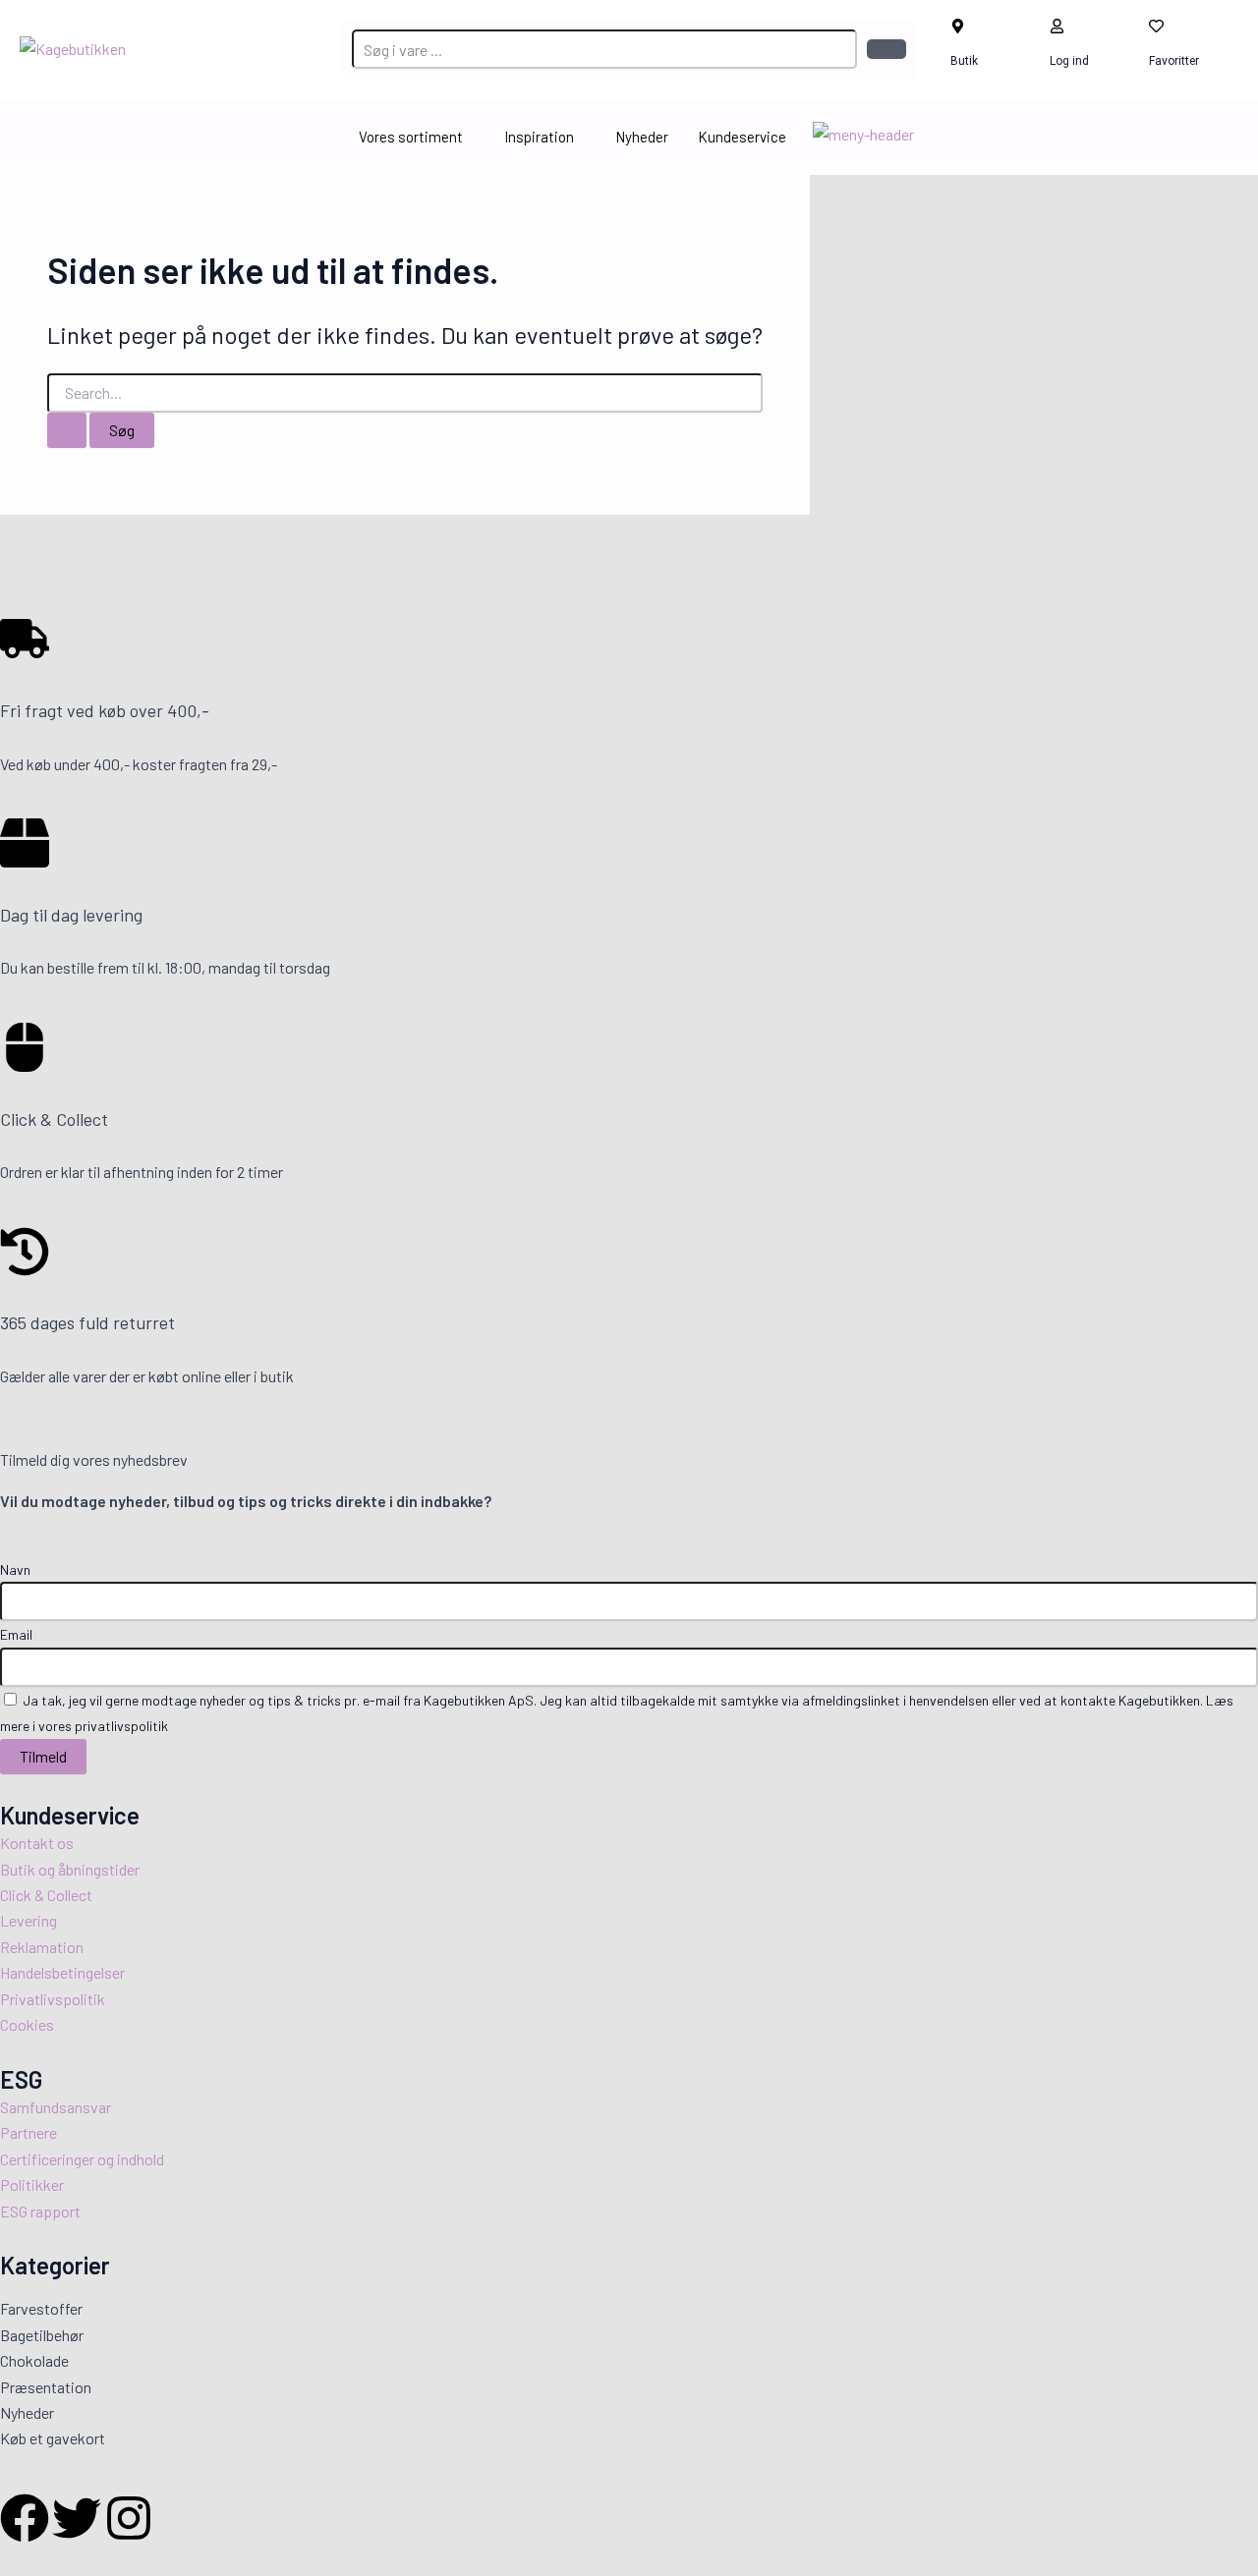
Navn (15, 1569)
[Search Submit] (67, 430)
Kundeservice (742, 137)
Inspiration (539, 137)
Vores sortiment (411, 137)
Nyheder (642, 137)
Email (16, 1634)
